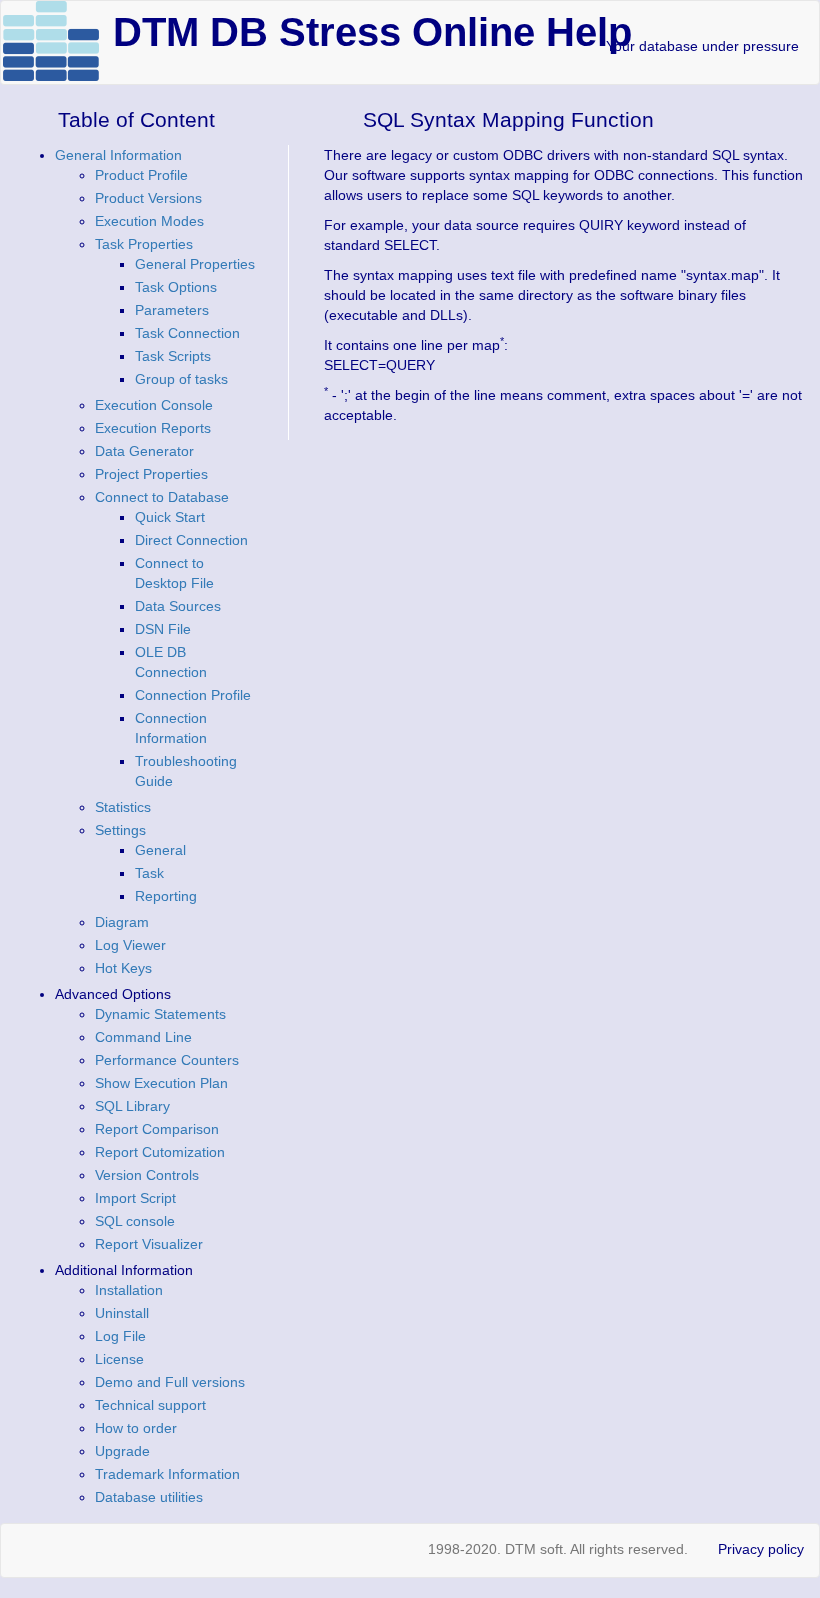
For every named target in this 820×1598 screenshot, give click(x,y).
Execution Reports (153, 428)
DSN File (163, 629)
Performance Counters (167, 1060)
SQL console (135, 1221)
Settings (120, 830)
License (119, 1359)
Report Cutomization (160, 1152)
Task (149, 873)
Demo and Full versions (170, 1382)
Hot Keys (123, 968)
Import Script (135, 1198)
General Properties (195, 264)
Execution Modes (149, 221)
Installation (129, 1290)
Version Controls (147, 1175)
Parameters (172, 310)
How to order (136, 1428)
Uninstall (122, 1313)
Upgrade (122, 1451)
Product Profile (141, 175)
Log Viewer (130, 945)
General (160, 850)
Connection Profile (193, 695)
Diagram (122, 922)
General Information (118, 155)
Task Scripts (173, 356)
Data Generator (144, 451)
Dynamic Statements (160, 1014)
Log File (120, 1336)
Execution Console (154, 405)
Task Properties (144, 244)
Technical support (150, 1405)
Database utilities (149, 1497)
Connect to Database (162, 497)
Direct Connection (191, 540)
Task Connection (187, 333)
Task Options (176, 287)
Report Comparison (157, 1129)
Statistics (123, 807)
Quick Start (170, 517)
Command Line (143, 1037)
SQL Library (132, 1106)
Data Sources (178, 606)
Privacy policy (761, 1549)
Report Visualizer (149, 1244)
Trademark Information (167, 1474)
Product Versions (148, 198)
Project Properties (151, 474)
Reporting (166, 896)
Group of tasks (181, 379)
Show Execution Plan (161, 1083)
